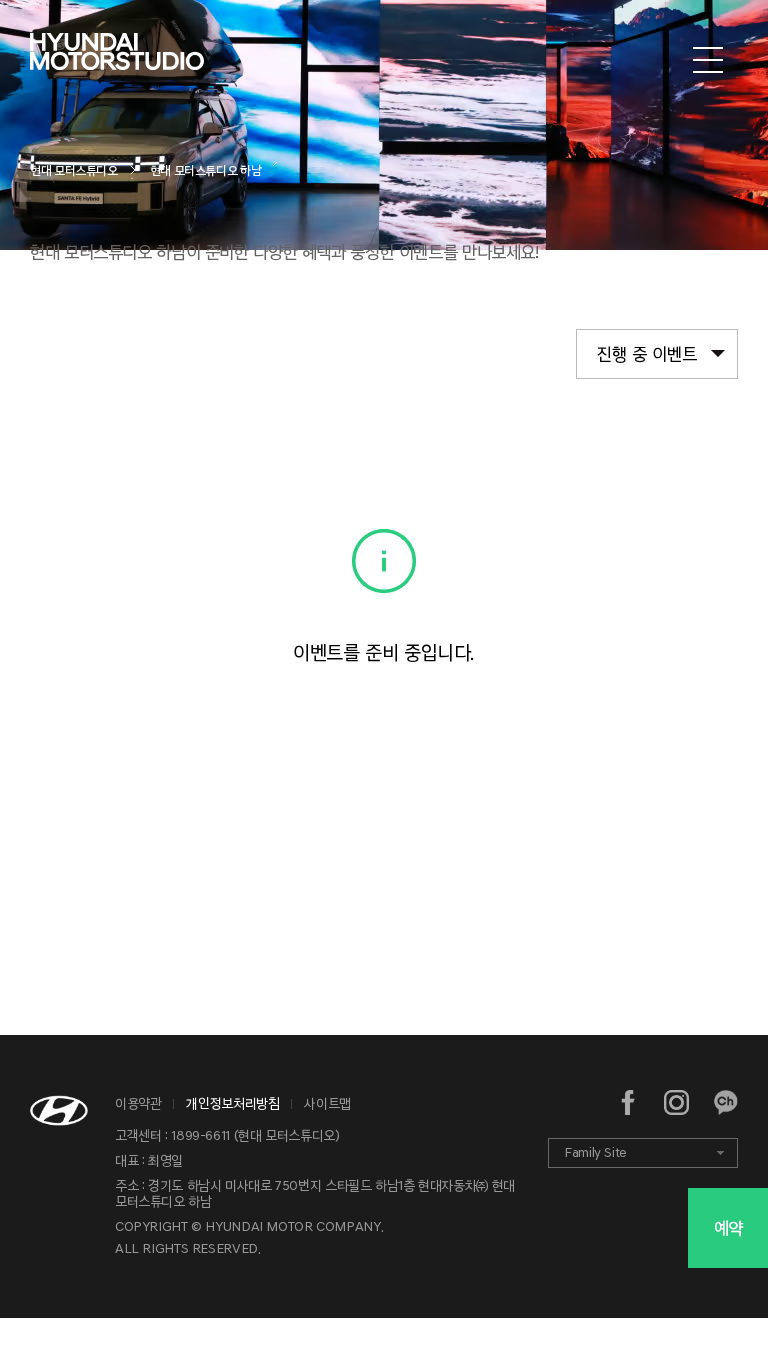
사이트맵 (327, 1103)
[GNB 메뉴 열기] (708, 61)
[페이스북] (628, 1102)
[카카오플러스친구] (725, 1102)
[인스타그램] (676, 1102)
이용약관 (138, 1103)
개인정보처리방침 (232, 1103)
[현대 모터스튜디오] (117, 61)
